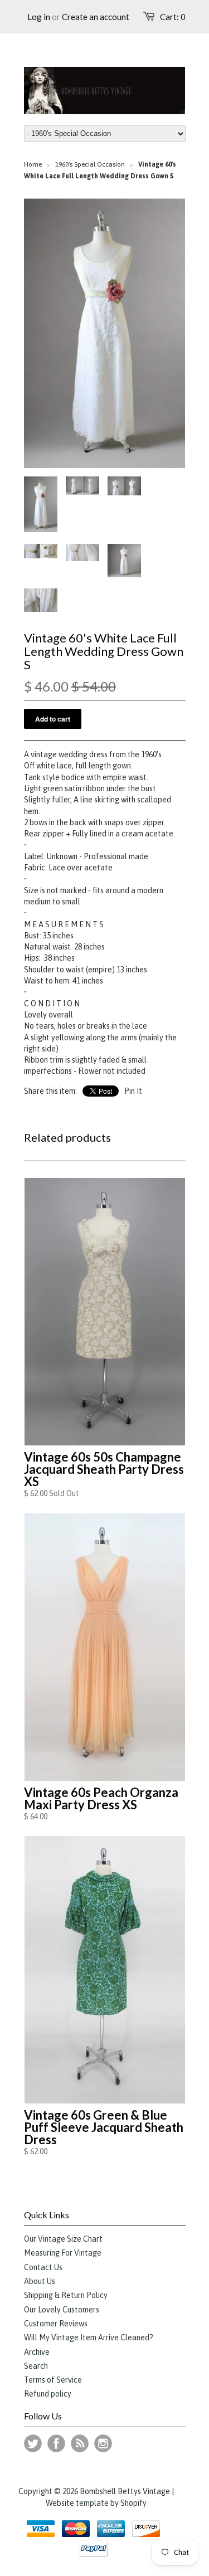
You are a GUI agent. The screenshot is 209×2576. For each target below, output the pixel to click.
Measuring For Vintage (63, 2253)
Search (36, 2366)
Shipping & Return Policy (66, 2295)
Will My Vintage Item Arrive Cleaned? (89, 2338)
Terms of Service (53, 2380)
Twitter (33, 2443)
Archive (37, 2352)
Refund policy (48, 2394)
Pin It (133, 1091)
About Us (40, 2281)
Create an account (96, 17)
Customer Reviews (56, 2324)
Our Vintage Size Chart (63, 2239)
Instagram (103, 2443)
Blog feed (80, 2443)
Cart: (173, 17)
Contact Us (43, 2267)
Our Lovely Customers (62, 2310)
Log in (39, 17)
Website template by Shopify (96, 2503)
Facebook (56, 2443)
